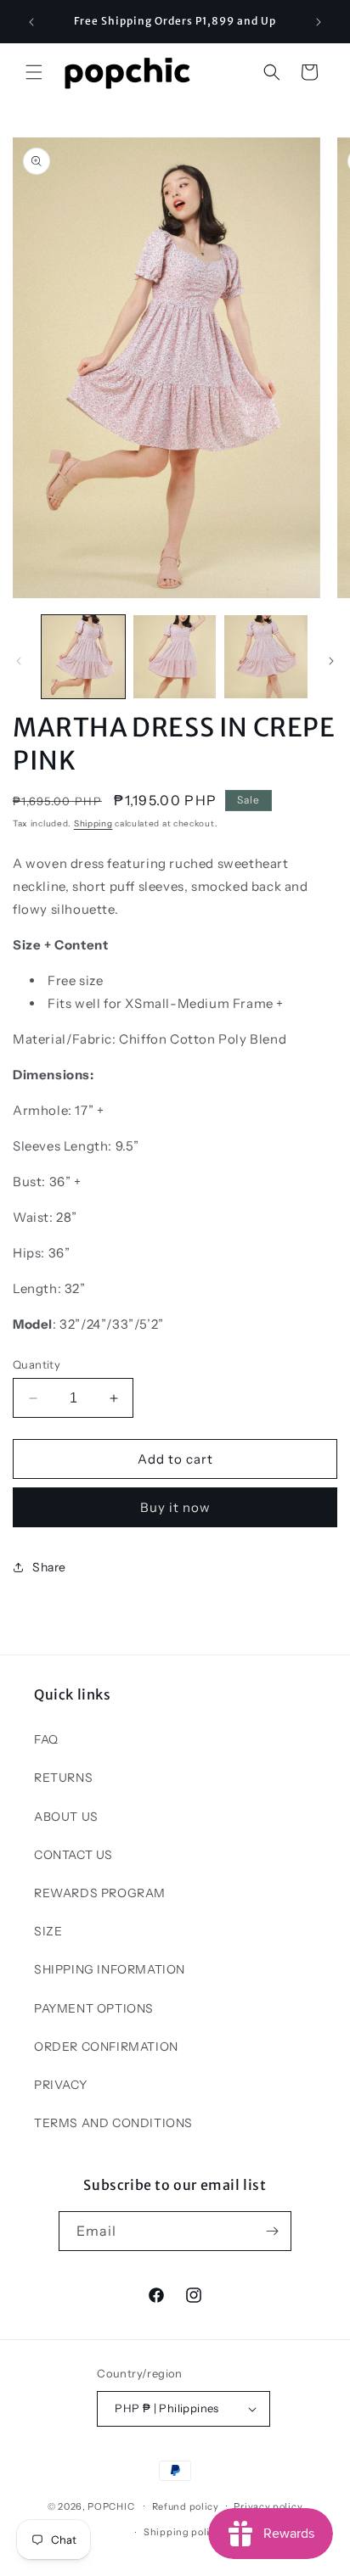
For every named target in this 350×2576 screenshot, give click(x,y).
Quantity (37, 1364)
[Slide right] (331, 661)
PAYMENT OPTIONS (94, 2008)
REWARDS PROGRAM (100, 1893)
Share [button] (49, 1567)
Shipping (93, 823)
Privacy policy (268, 2506)
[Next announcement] (319, 22)
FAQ (46, 1739)
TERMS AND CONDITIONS (113, 2123)
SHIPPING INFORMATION (110, 1969)
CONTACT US (73, 1855)
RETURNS (63, 1778)
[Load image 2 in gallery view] (175, 657)
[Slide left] (19, 661)
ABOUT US (66, 1817)
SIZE (48, 1931)
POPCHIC (111, 2506)
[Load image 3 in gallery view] (266, 657)
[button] (34, 72)
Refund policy (186, 2506)
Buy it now (175, 1507)
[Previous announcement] (31, 22)
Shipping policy (183, 2532)
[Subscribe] (272, 2231)
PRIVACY (60, 2085)
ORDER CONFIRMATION (106, 2047)
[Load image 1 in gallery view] (83, 657)
